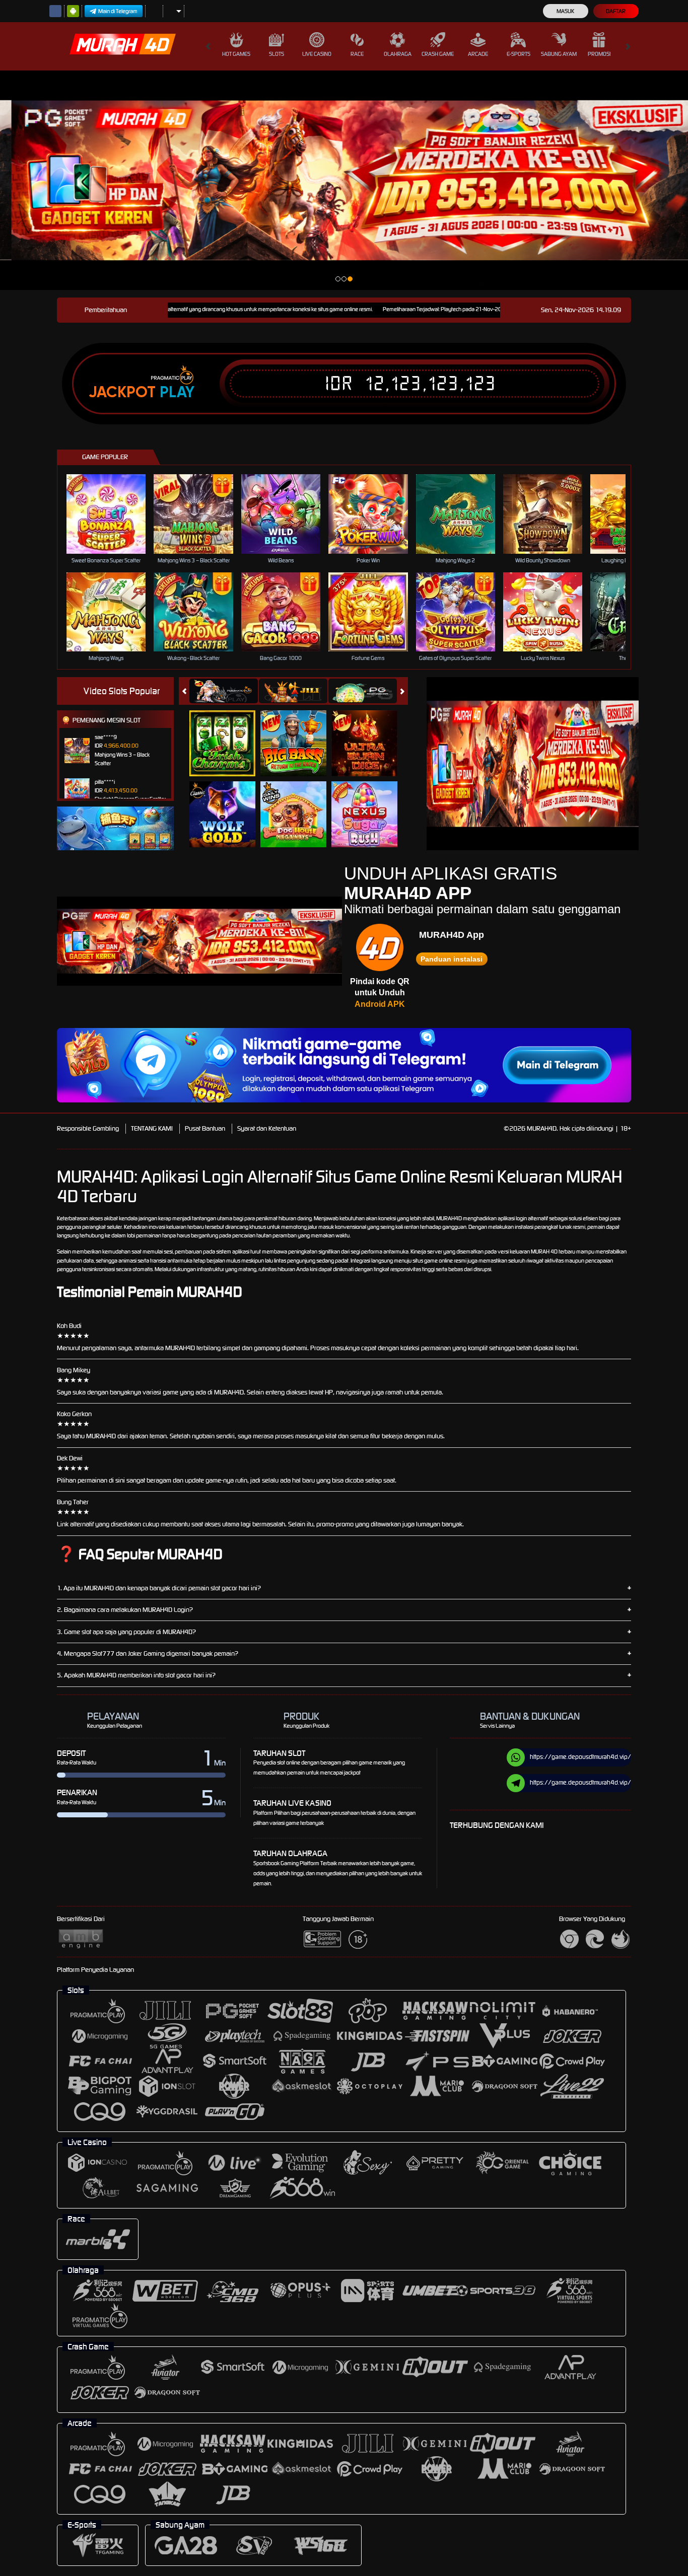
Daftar (616, 11)
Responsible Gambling (88, 1128)
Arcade (478, 54)
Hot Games (236, 54)
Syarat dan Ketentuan (267, 1128)
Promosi (599, 54)
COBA (228, 733)
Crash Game (438, 54)
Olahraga (398, 54)
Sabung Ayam (559, 54)
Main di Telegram (118, 11)
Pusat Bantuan (205, 1128)
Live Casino (317, 54)
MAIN (113, 514)
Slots (277, 54)
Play (177, 392)
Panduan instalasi (452, 959)
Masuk (565, 11)
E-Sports (519, 54)
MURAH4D (449, 1218)
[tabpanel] (344, 180)
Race (357, 54)
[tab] (224, 691)
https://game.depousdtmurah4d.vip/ (580, 1757)
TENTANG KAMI (152, 1128)
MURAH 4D (544, 1252)
